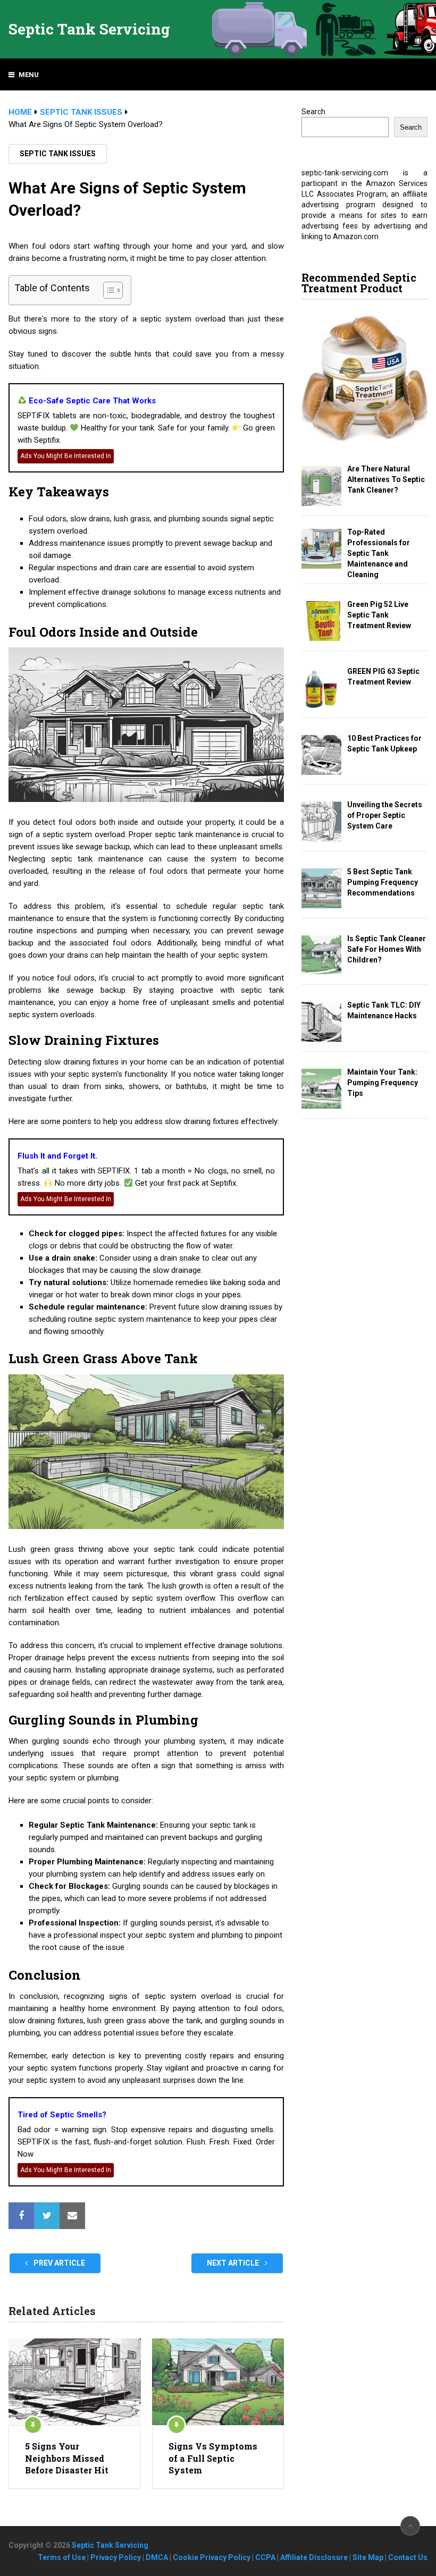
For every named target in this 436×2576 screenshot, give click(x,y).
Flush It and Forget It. (57, 1156)
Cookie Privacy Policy (212, 2557)
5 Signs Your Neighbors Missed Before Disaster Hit (67, 2458)
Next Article (234, 2263)
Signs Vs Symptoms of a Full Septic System (213, 2458)
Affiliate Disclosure (314, 2557)
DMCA (157, 2557)
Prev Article (58, 2263)
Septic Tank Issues (58, 154)
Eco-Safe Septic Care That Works (91, 401)
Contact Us (408, 2557)
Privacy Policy (116, 2557)
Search (313, 112)
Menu (29, 75)
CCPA (265, 2557)
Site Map (368, 2557)
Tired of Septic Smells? (62, 2115)
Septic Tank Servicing (89, 29)
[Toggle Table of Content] (108, 290)
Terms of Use (62, 2557)
